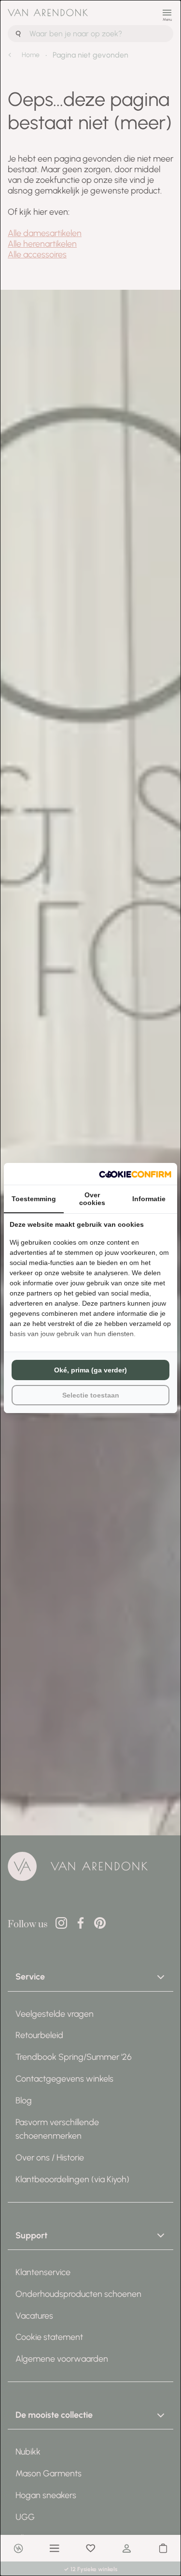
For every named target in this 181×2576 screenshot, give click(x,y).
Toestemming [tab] (34, 1199)
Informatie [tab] (149, 1199)
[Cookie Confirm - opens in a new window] (135, 1174)
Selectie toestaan (91, 1395)
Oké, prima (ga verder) (90, 1370)
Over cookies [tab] (92, 1199)
